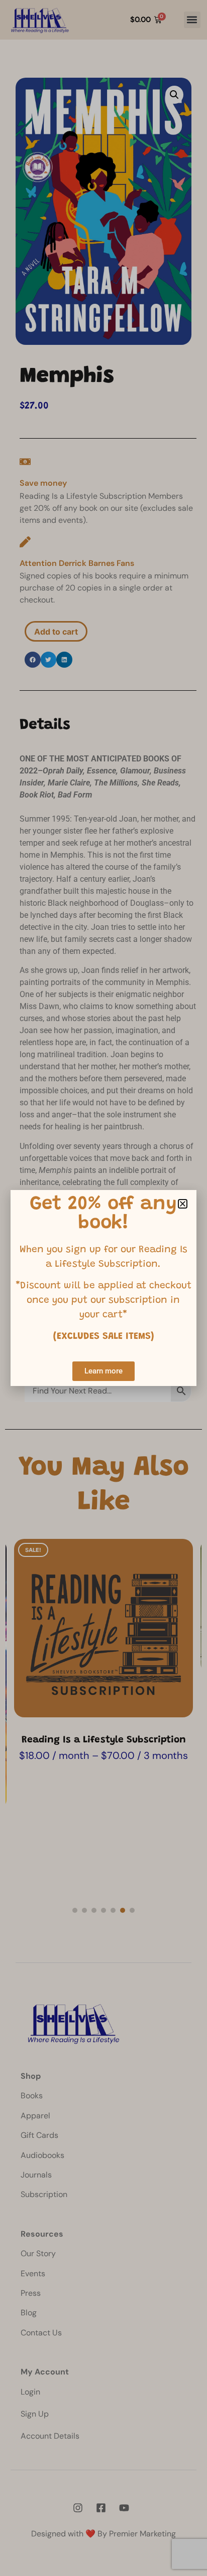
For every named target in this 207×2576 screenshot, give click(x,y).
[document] (103, 1288)
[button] (183, 1204)
